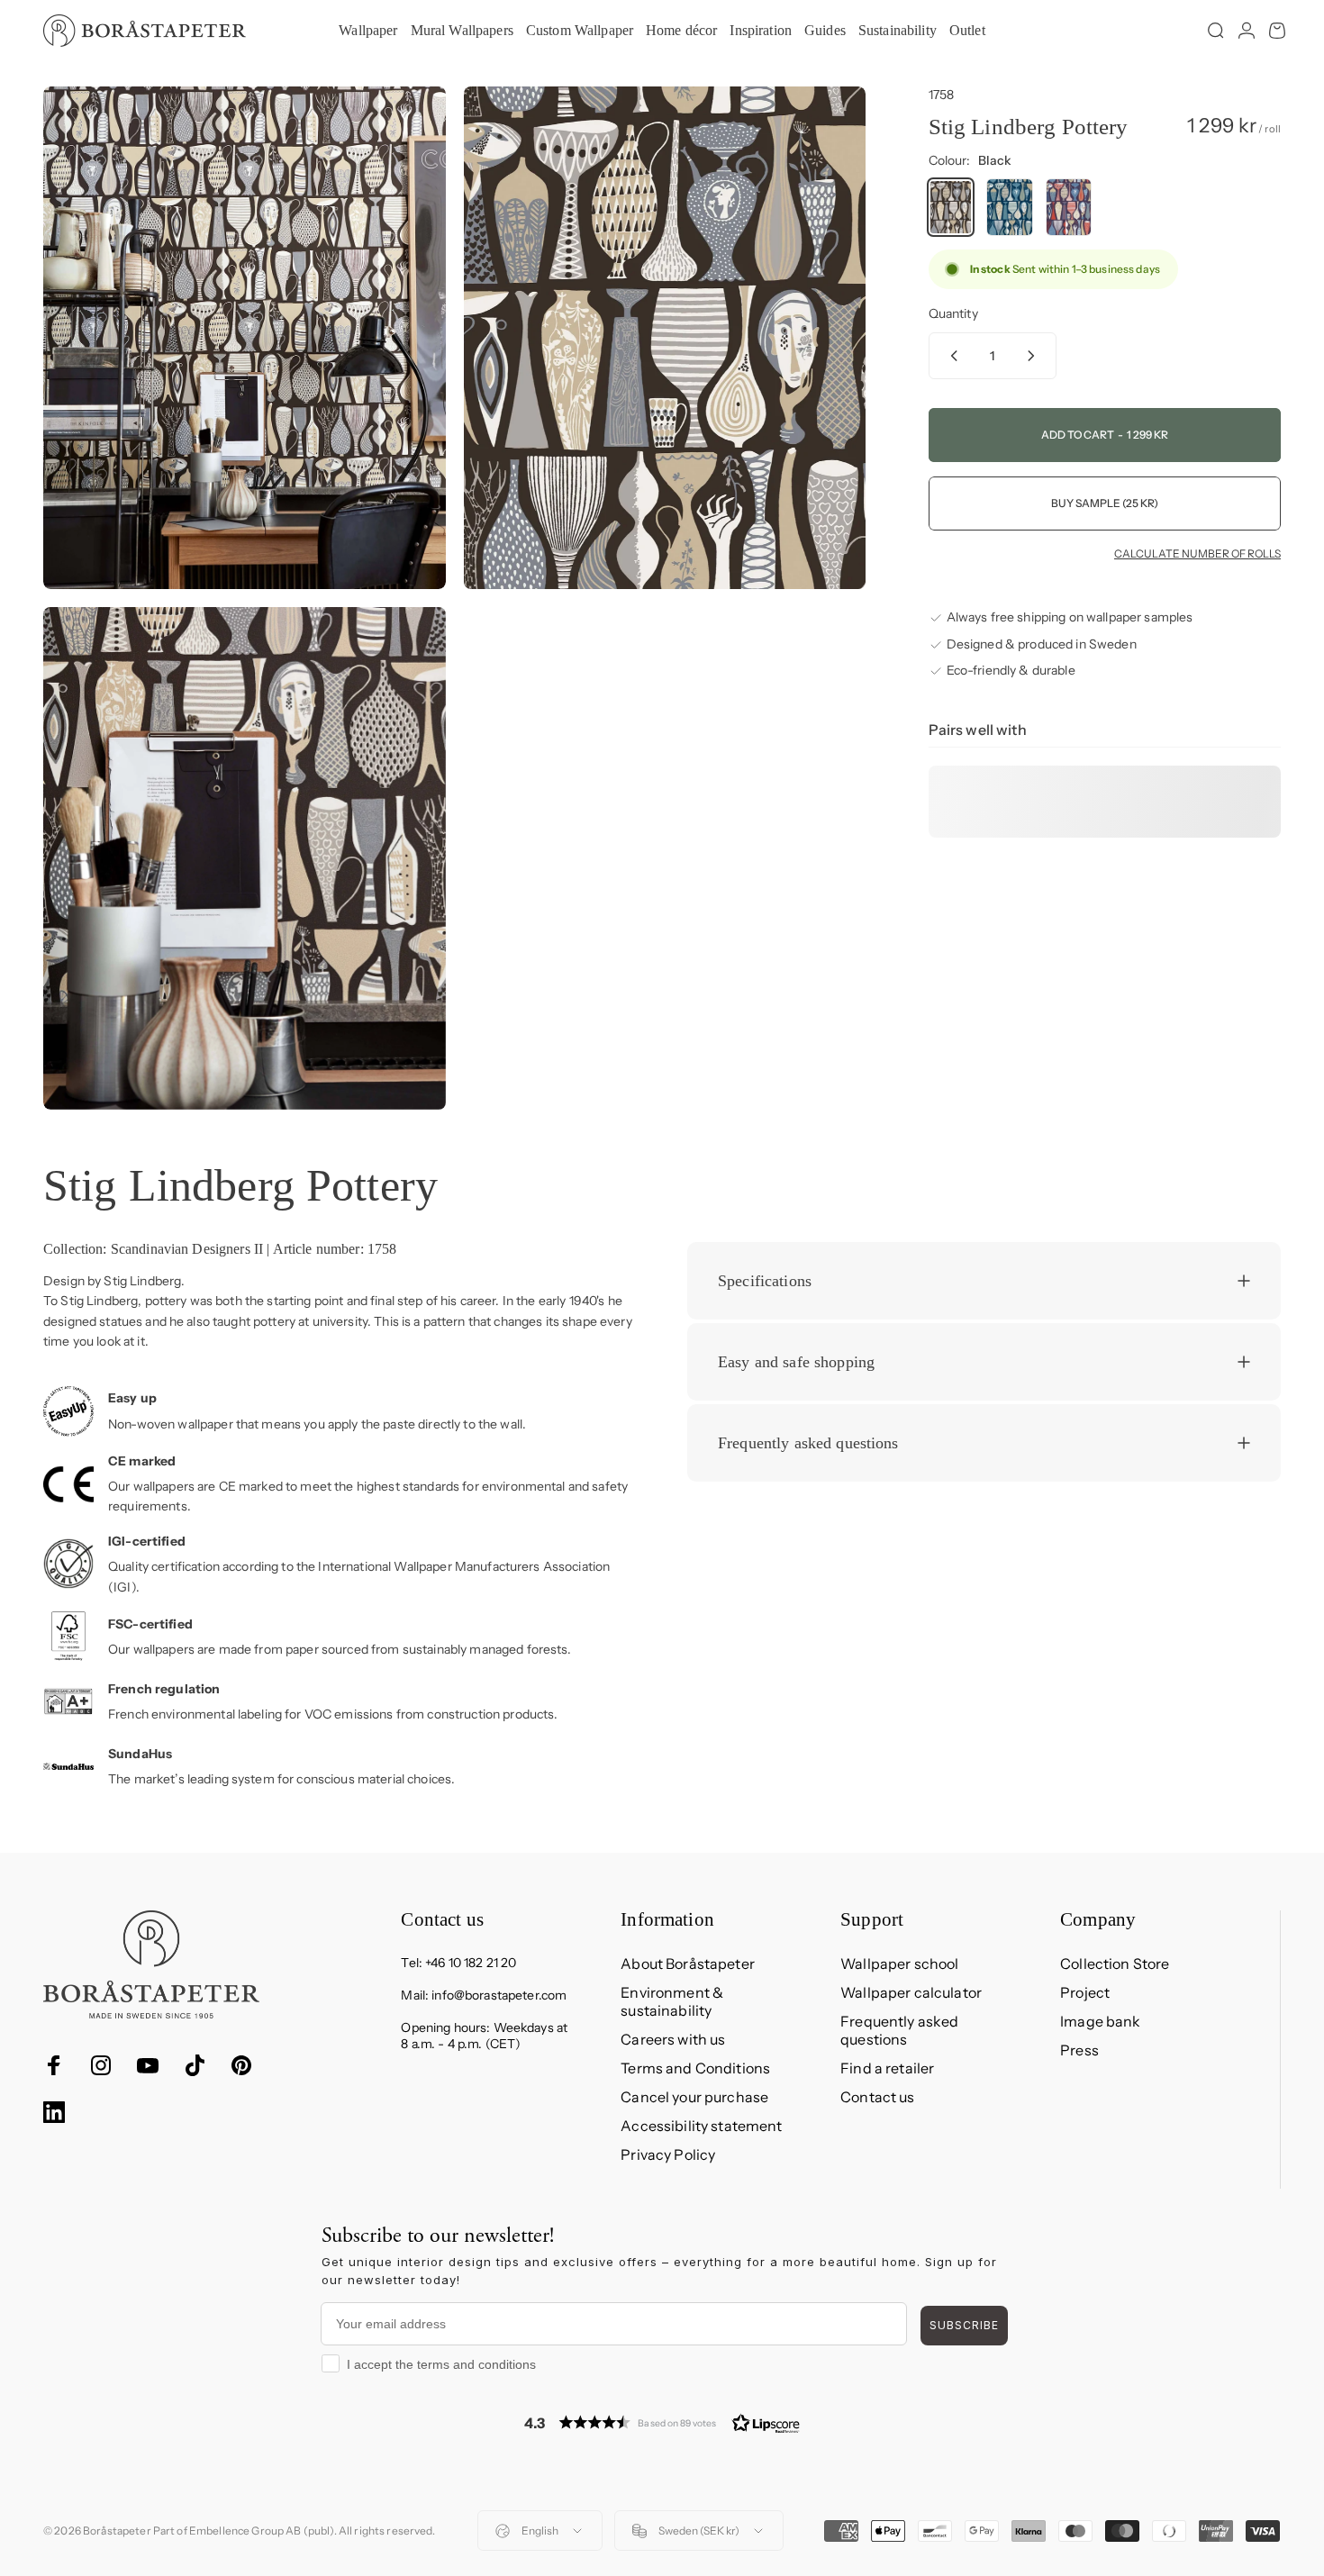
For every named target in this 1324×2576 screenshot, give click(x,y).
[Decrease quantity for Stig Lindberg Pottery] (950, 356)
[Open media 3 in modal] (245, 858)
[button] (662, 2422)
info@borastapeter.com (499, 1995)
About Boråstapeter (688, 1964)
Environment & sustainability (672, 2001)
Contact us (877, 2097)
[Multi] (1069, 207)
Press (1079, 2050)
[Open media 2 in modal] (665, 338)
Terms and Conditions (695, 2068)
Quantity (953, 313)
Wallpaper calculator (911, 1992)
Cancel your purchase (694, 2097)
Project (1085, 1992)
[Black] (951, 207)
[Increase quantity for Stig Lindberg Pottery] (1035, 356)
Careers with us (673, 2039)
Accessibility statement (701, 2126)
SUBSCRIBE (964, 2325)
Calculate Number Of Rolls (1197, 554)
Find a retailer (887, 2068)
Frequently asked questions (899, 2030)
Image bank (1100, 2021)
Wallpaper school (899, 1964)
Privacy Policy (668, 2154)
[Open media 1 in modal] (245, 338)
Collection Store (1115, 1964)
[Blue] (1010, 207)
